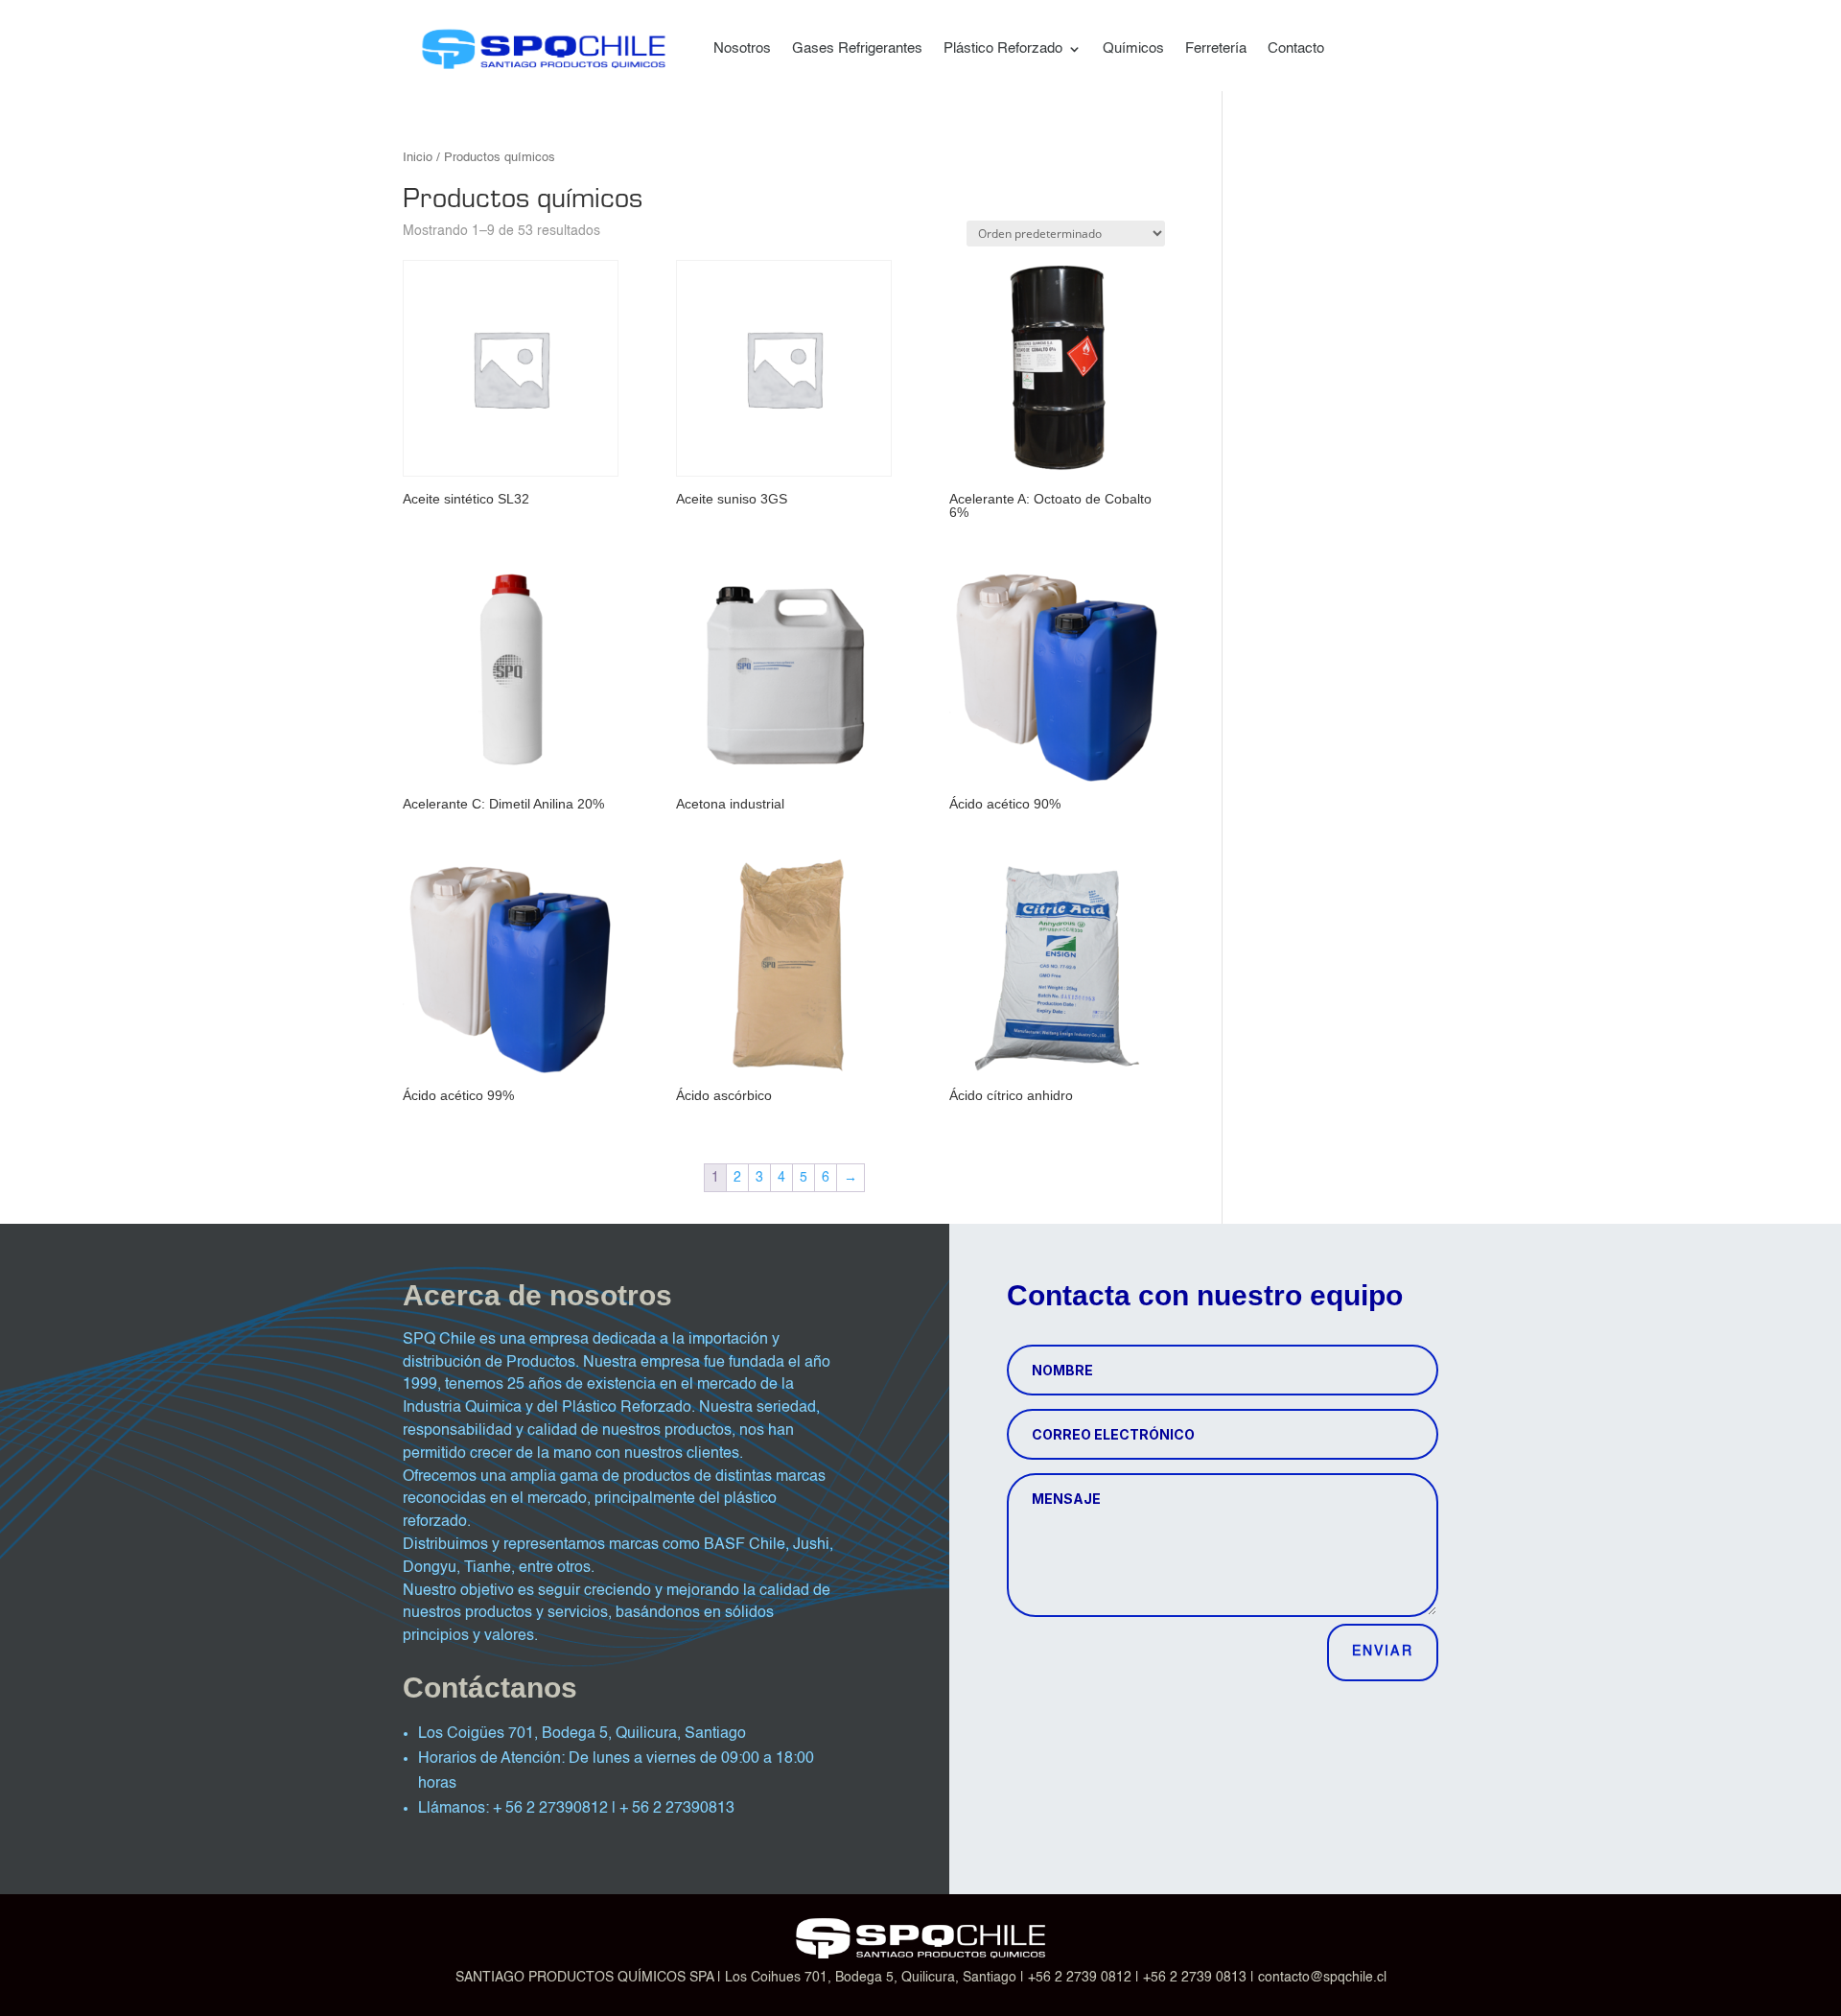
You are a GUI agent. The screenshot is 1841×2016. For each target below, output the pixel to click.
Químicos (1133, 48)
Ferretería (1216, 48)
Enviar (1383, 1652)
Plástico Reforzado (1003, 48)
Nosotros (742, 48)
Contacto (1296, 48)
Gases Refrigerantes (857, 48)
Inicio (418, 158)
